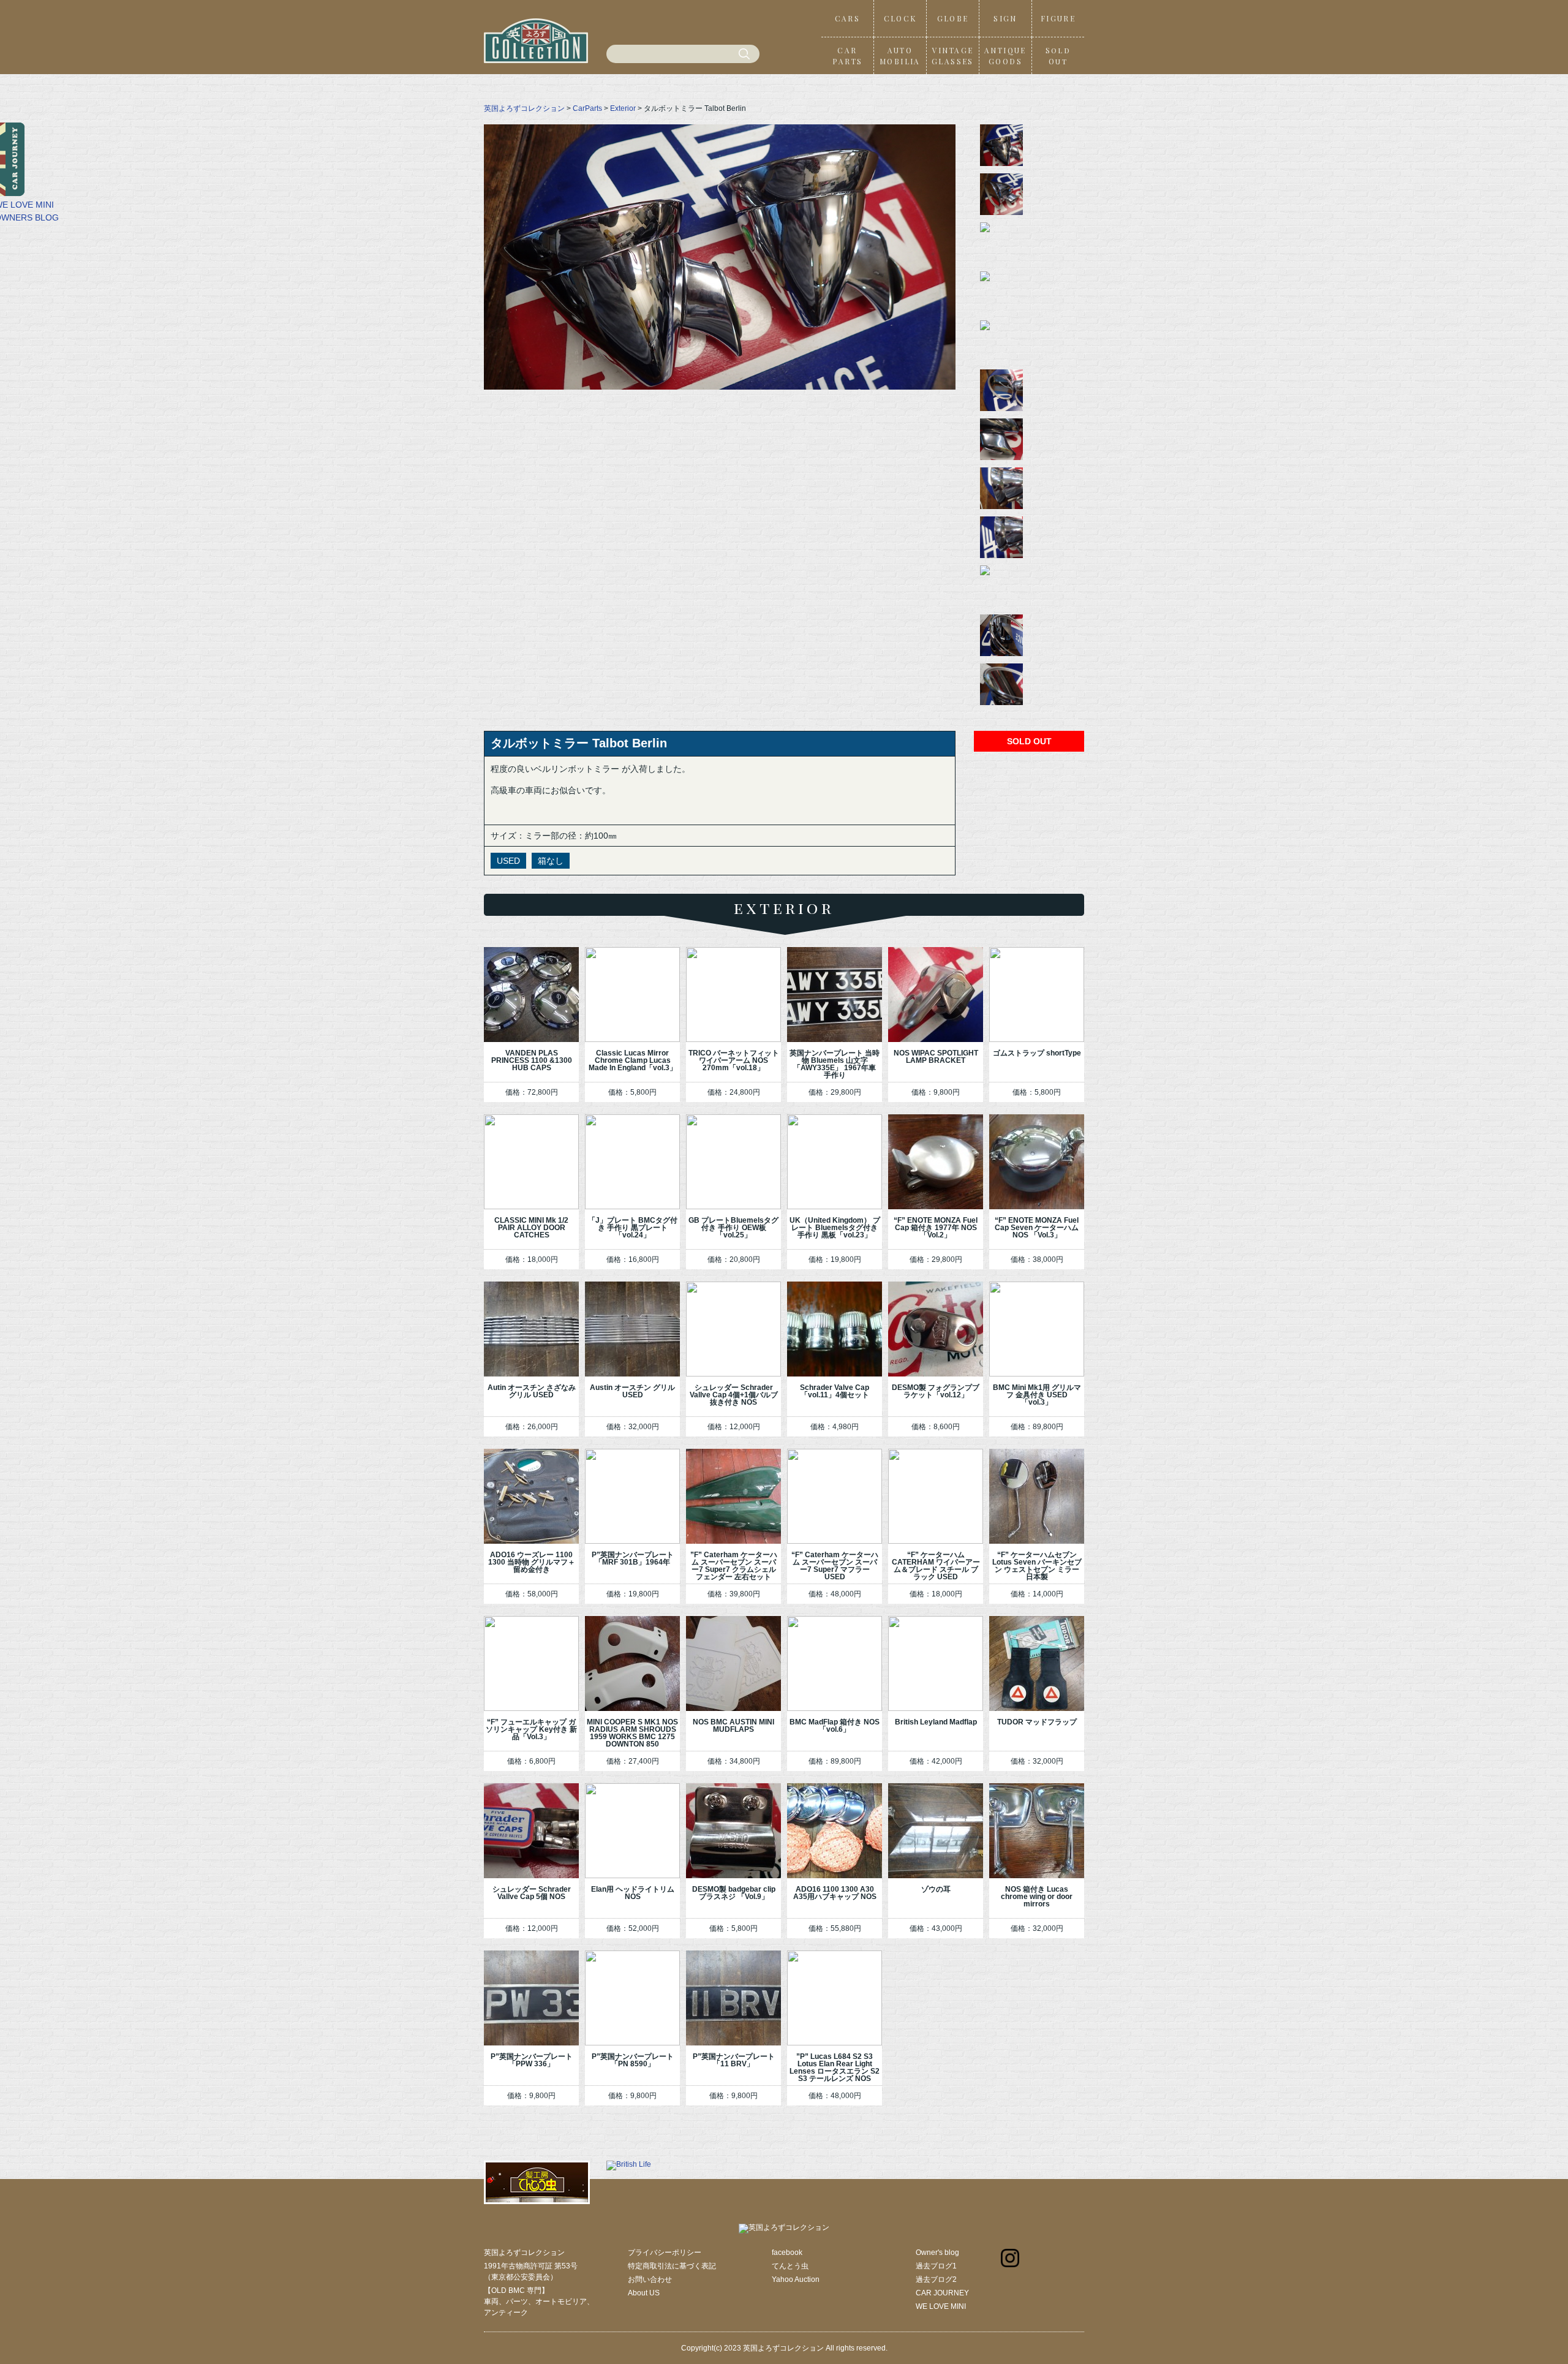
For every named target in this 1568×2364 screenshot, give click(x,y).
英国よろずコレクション (524, 108)
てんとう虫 (790, 2266)
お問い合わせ (650, 2279)
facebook (787, 2253)
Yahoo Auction (796, 2279)
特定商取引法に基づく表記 (672, 2266)
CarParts (587, 108)
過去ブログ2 (936, 2279)
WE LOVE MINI (941, 2306)
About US (644, 2293)
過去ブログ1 (936, 2266)
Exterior (623, 108)
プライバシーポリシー (665, 2253)
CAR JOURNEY (942, 2293)
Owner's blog (937, 2253)
